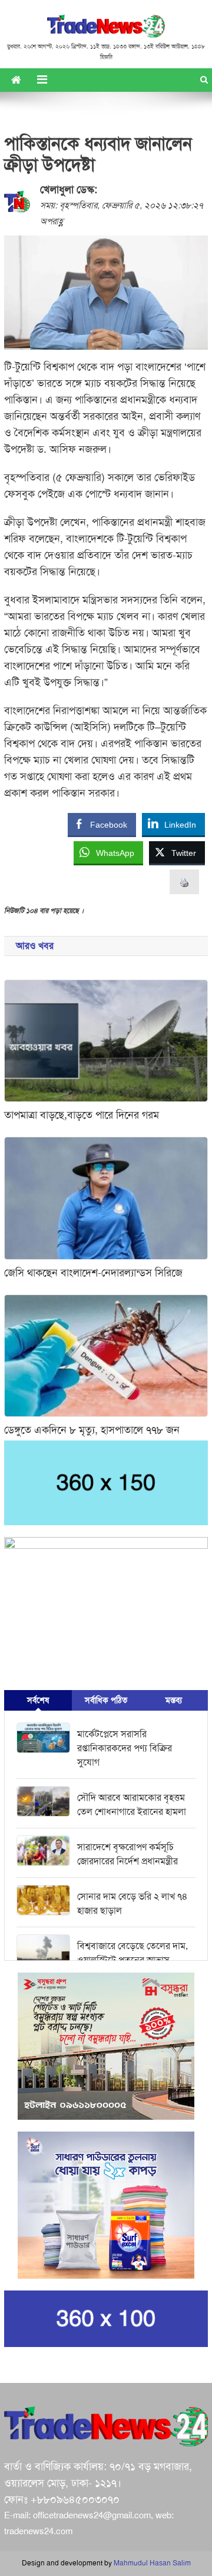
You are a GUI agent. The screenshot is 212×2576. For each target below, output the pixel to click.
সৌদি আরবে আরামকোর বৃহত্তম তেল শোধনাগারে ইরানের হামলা (132, 1805)
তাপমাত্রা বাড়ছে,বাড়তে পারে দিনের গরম (82, 1115)
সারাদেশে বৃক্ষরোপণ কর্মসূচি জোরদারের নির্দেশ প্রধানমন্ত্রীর (127, 1854)
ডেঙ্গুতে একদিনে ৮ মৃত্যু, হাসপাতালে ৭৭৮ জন (92, 1430)
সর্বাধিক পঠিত (106, 1700)
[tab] (38, 1700)
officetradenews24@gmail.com (92, 2515)
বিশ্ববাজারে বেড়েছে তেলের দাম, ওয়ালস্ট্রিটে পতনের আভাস (132, 1953)
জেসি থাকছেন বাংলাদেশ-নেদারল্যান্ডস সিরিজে (93, 1273)
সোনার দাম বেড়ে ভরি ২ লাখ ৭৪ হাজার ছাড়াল (132, 1904)
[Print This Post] (184, 882)
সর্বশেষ (38, 1700)
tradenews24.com (38, 2531)
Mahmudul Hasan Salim (152, 2563)
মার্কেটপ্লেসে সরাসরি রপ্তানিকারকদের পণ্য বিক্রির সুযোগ (125, 1748)
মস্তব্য (174, 1700)
